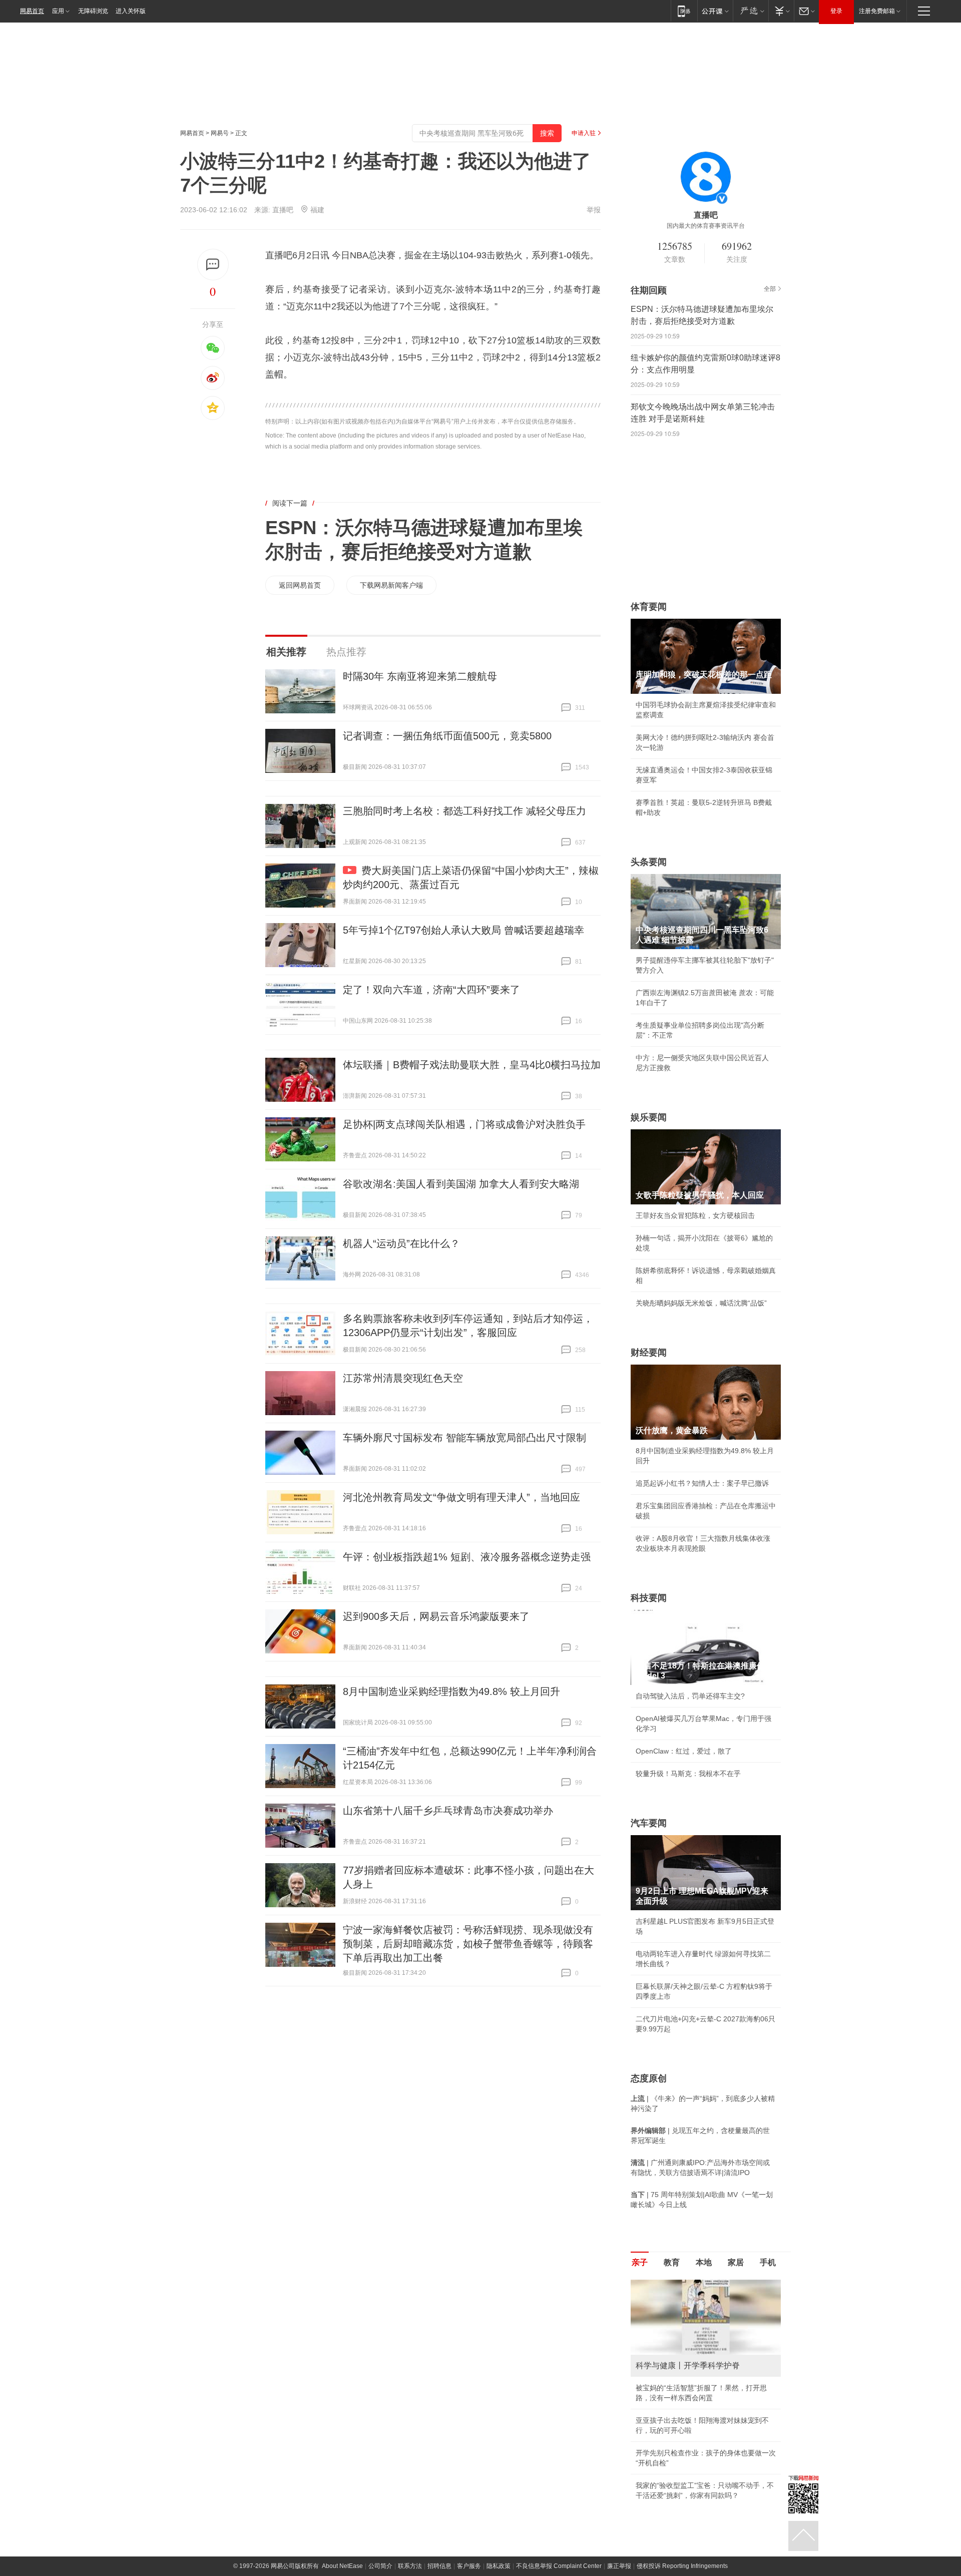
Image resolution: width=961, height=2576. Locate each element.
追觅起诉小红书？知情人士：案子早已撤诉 (702, 1483)
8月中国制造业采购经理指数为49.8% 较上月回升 (451, 1691)
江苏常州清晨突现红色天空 (403, 1378)
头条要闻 (649, 862)
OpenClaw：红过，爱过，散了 (684, 1751)
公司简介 (380, 2566)
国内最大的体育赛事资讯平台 (706, 226)
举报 (594, 210)
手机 (768, 2262)
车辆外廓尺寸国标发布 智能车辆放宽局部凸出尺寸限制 (464, 1438)
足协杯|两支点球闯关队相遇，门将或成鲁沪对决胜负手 (464, 1124)
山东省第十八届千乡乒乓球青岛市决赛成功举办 (448, 1811)
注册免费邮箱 (877, 11)
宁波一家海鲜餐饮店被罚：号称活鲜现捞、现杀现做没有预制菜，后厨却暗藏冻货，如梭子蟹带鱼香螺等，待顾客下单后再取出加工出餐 (468, 1944)
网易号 (220, 133)
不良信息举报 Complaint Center (559, 2566)
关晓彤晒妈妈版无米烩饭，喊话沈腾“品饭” (701, 1303)
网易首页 (32, 11)
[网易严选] (751, 11)
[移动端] (684, 11)
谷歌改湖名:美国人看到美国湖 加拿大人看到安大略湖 (461, 1184)
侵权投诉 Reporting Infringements (682, 2566)
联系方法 (410, 2566)
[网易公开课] (715, 11)
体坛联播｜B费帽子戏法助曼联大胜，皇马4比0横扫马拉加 (472, 1065)
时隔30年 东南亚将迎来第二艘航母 (420, 676)
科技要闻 (649, 1598)
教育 (672, 2262)
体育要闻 (649, 607)
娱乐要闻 (649, 1117)
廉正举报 (619, 2566)
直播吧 (283, 210)
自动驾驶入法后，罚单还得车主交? (690, 1696)
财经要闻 (649, 1353)
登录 (836, 11)
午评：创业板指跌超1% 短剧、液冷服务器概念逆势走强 (467, 1557)
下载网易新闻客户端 (391, 585)
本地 (704, 2262)
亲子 (640, 2262)
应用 (58, 11)
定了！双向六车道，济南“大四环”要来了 (431, 990)
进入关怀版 (131, 11)
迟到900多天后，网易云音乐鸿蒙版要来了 (436, 1616)
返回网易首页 (300, 585)
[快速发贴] (213, 265)
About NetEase (342, 2566)
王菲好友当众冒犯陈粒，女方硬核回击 (695, 1215)
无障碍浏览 (93, 11)
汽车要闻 (649, 1823)
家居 (736, 2262)
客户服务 (469, 2566)
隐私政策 (499, 2566)
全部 (770, 289)
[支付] (781, 11)
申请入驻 (584, 133)
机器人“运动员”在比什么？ (401, 1243)
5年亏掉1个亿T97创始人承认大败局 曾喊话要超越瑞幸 (463, 930)
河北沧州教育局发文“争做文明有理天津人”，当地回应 (461, 1497)
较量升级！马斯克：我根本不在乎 (688, 1774)
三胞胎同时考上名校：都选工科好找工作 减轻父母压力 (464, 811)
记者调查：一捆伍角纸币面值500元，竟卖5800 (447, 736)
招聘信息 (439, 2566)
